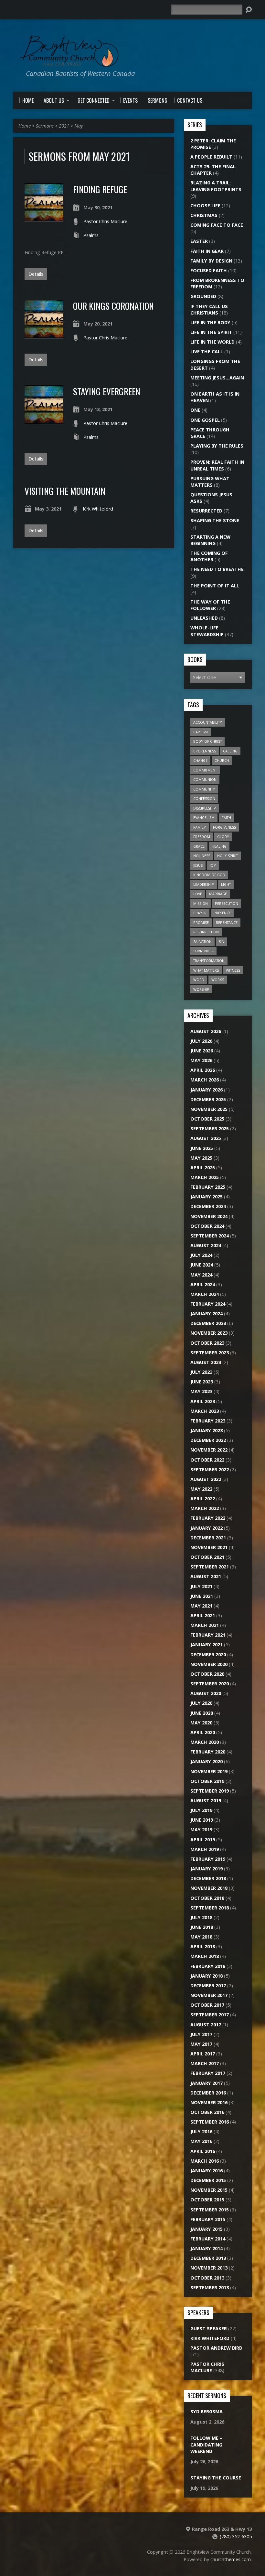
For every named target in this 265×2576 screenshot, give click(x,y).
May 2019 (201, 1830)
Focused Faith (209, 270)
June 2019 (202, 1820)
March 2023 (205, 1411)
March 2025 (205, 1177)
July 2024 (201, 1255)
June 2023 (202, 1382)
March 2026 (205, 1080)
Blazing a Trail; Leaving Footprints (216, 186)
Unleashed (204, 618)
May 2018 (201, 1937)
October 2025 (207, 1119)
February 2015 (208, 2219)
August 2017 (206, 2025)
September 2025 (210, 1128)
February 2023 (208, 1421)
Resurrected (206, 511)
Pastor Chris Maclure (105, 221)
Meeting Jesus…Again (217, 378)
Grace (199, 846)
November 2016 (209, 2102)
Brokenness (205, 751)
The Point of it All (215, 586)
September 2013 (210, 2287)
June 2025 (202, 1148)
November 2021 (209, 1547)
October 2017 (207, 2005)
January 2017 (207, 2083)
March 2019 (205, 1849)
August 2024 (206, 1245)
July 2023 (201, 1372)
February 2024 (208, 1304)
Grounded (203, 296)
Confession (204, 798)
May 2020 (201, 1723)
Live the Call (207, 352)
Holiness (202, 856)
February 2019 (208, 1859)
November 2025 (209, 1109)
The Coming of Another (209, 556)
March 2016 (205, 2161)
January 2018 (207, 1976)
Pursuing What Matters (210, 482)
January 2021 (207, 1645)
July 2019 (201, 1810)
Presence (222, 913)
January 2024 (207, 1314)
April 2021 (203, 1615)
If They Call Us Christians (209, 310)
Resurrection (206, 932)
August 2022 (206, 1479)
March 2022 (205, 1508)
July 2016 (201, 2131)
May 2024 (201, 1275)
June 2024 (202, 1265)
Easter (199, 241)
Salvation (202, 941)
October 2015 (207, 2200)
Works (218, 980)
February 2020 (208, 1752)
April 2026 (203, 1070)
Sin (222, 941)
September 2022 (210, 1469)
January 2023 (207, 1430)
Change (200, 760)
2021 (64, 126)
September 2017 (210, 2015)
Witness (233, 970)
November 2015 (209, 2190)
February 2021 (208, 1635)
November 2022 (209, 1450)
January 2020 (207, 1761)
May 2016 (201, 2141)
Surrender (203, 951)
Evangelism (204, 817)
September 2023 (210, 1353)
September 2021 (210, 1567)
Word (199, 980)
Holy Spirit (228, 856)
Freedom (202, 837)
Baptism (201, 732)
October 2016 (207, 2112)
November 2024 (209, 1216)
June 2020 (202, 1713)
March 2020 (205, 1742)
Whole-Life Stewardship (207, 631)
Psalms (91, 235)
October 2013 (207, 2278)
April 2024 (203, 1284)
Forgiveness (224, 827)
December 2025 (208, 1099)
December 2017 (208, 1986)
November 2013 (209, 2268)
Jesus (198, 865)
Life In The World (212, 342)
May (79, 126)
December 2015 (208, 2180)
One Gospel (205, 420)
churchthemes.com (231, 2559)
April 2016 (203, 2151)
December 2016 (208, 2093)
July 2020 (201, 1703)
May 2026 (201, 1060)
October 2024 (207, 1226)
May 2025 (201, 1158)
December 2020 (208, 1655)
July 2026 (201, 1041)
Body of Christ (207, 741)
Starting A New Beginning (210, 540)
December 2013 (208, 2258)
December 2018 (208, 1878)
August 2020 (206, 1693)
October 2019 (207, 1781)
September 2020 (210, 1684)
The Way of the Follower (210, 605)
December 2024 (208, 1206)
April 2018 (203, 1946)
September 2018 (210, 1908)
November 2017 (209, 1995)
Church (222, 760)
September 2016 (210, 2122)
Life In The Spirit (211, 332)
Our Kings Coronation (113, 306)
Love (198, 894)
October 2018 (207, 1898)
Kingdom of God (209, 875)
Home (25, 126)
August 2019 (206, 1800)
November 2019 (209, 1771)
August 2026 (206, 1031)
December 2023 (208, 1323)
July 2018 (201, 1917)
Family (200, 827)
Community (204, 789)
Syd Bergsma (207, 2411)
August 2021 (206, 1576)
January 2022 (207, 1528)
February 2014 (208, 2239)
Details (36, 274)
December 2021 (208, 1538)
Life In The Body (210, 322)
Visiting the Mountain (65, 491)
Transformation (209, 961)
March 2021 (205, 1625)
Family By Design (211, 261)
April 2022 (203, 1499)
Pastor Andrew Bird (216, 2348)
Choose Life (205, 206)
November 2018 (209, 1888)
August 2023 (206, 1362)
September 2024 (210, 1236)
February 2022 (208, 1518)
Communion (205, 779)
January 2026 (207, 1090)
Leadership (204, 884)
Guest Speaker (209, 2328)
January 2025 (207, 1197)
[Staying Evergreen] (44, 420)
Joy (213, 865)
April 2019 (203, 1840)
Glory (223, 837)
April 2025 (203, 1168)
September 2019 (210, 1791)
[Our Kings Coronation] (44, 335)
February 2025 (208, 1187)
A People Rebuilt (211, 157)
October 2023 (207, 1343)
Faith (226, 817)
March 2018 (205, 1956)
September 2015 (210, 2210)
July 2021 (201, 1586)
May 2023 (201, 1391)
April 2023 (203, 1401)
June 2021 (202, 1596)
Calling (230, 751)
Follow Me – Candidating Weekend (206, 2444)
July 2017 (201, 2034)
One (195, 410)
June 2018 (202, 1927)
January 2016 (207, 2171)
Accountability (208, 722)
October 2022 (207, 1460)
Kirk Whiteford (98, 509)
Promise (201, 922)
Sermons (45, 126)
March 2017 (205, 2063)
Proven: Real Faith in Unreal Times (217, 465)
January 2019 (207, 1869)
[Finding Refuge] (44, 218)
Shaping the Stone (215, 520)
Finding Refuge (100, 189)
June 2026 (202, 1051)
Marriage (218, 894)
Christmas (204, 215)
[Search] (249, 10)
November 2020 (209, 1664)
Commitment (205, 770)
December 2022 (208, 1440)
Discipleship (205, 808)
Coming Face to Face (217, 225)
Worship (201, 989)
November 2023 (209, 1333)
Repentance (227, 922)
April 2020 (203, 1732)
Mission (201, 903)
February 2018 (208, 1966)
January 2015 (207, 2229)
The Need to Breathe (217, 569)
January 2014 (207, 2248)
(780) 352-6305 (236, 2536)
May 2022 (201, 1489)
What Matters (206, 970)
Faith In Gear (207, 251)
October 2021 (207, 1557)
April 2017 (203, 2054)
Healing (219, 846)
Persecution (227, 903)
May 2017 (201, 2044)
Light (226, 884)
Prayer (200, 913)
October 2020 (207, 1674)
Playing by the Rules (217, 446)
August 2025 (206, 1138)
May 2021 (201, 1606)
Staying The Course (216, 2478)
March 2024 (205, 1294)
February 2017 (208, 2073)
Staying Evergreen (107, 391)
